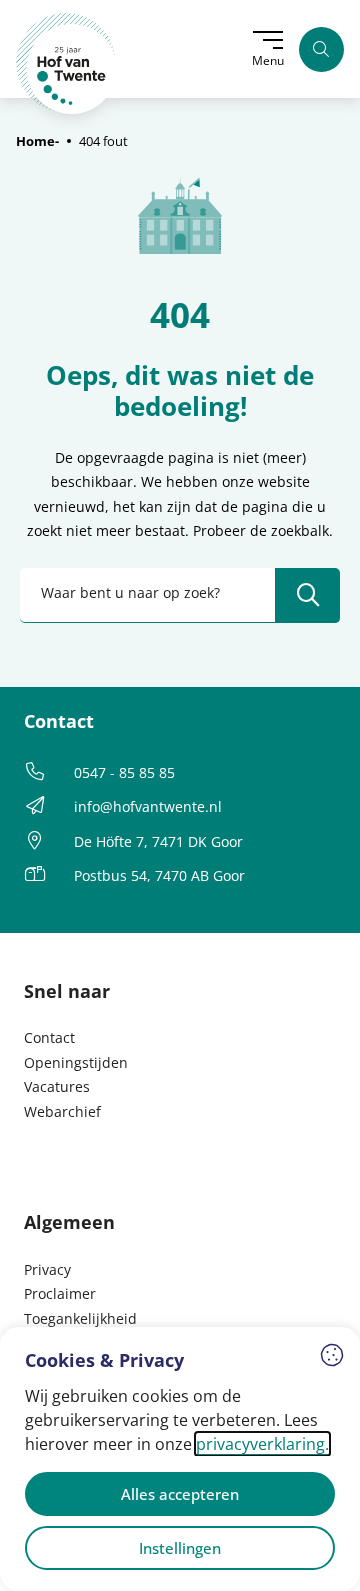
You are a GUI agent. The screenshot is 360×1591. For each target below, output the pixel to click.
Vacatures (57, 1086)
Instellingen (180, 1548)
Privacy (47, 1269)
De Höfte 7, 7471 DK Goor (158, 841)
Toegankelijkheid (80, 1318)
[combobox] (180, 595)
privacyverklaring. (262, 1444)
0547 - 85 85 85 (124, 772)
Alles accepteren (180, 1494)
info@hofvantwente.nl (148, 806)
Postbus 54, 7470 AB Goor (159, 875)
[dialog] (180, 1459)
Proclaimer (60, 1293)
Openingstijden (76, 1062)
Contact (49, 1037)
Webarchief (62, 1111)
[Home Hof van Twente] (66, 63)
